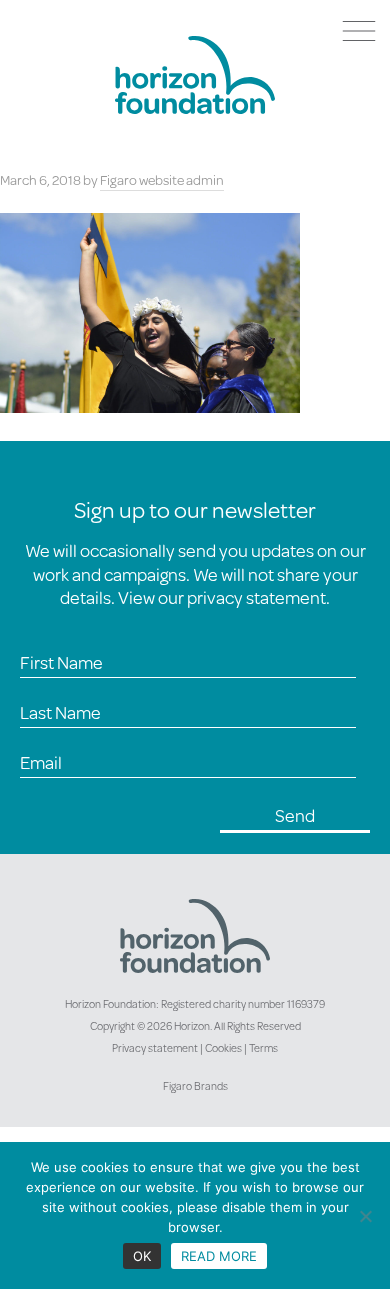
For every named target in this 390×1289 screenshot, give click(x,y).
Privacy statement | (158, 1048)
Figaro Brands (195, 1086)
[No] (365, 1216)
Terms (263, 1048)
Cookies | (227, 1048)
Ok (142, 1256)
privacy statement (256, 597)
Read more (219, 1256)
